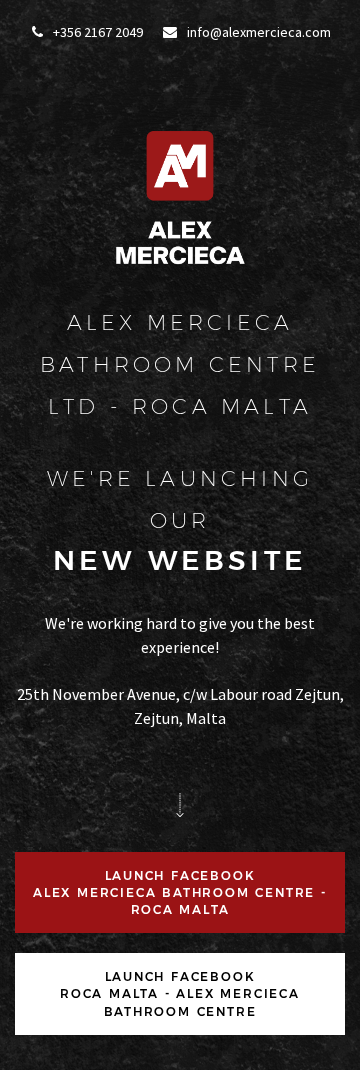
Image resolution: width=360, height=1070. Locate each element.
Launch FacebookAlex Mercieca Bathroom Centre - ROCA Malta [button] (180, 892)
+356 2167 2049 (96, 32)
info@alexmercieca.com (257, 32)
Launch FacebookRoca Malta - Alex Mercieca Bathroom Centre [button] (180, 993)
